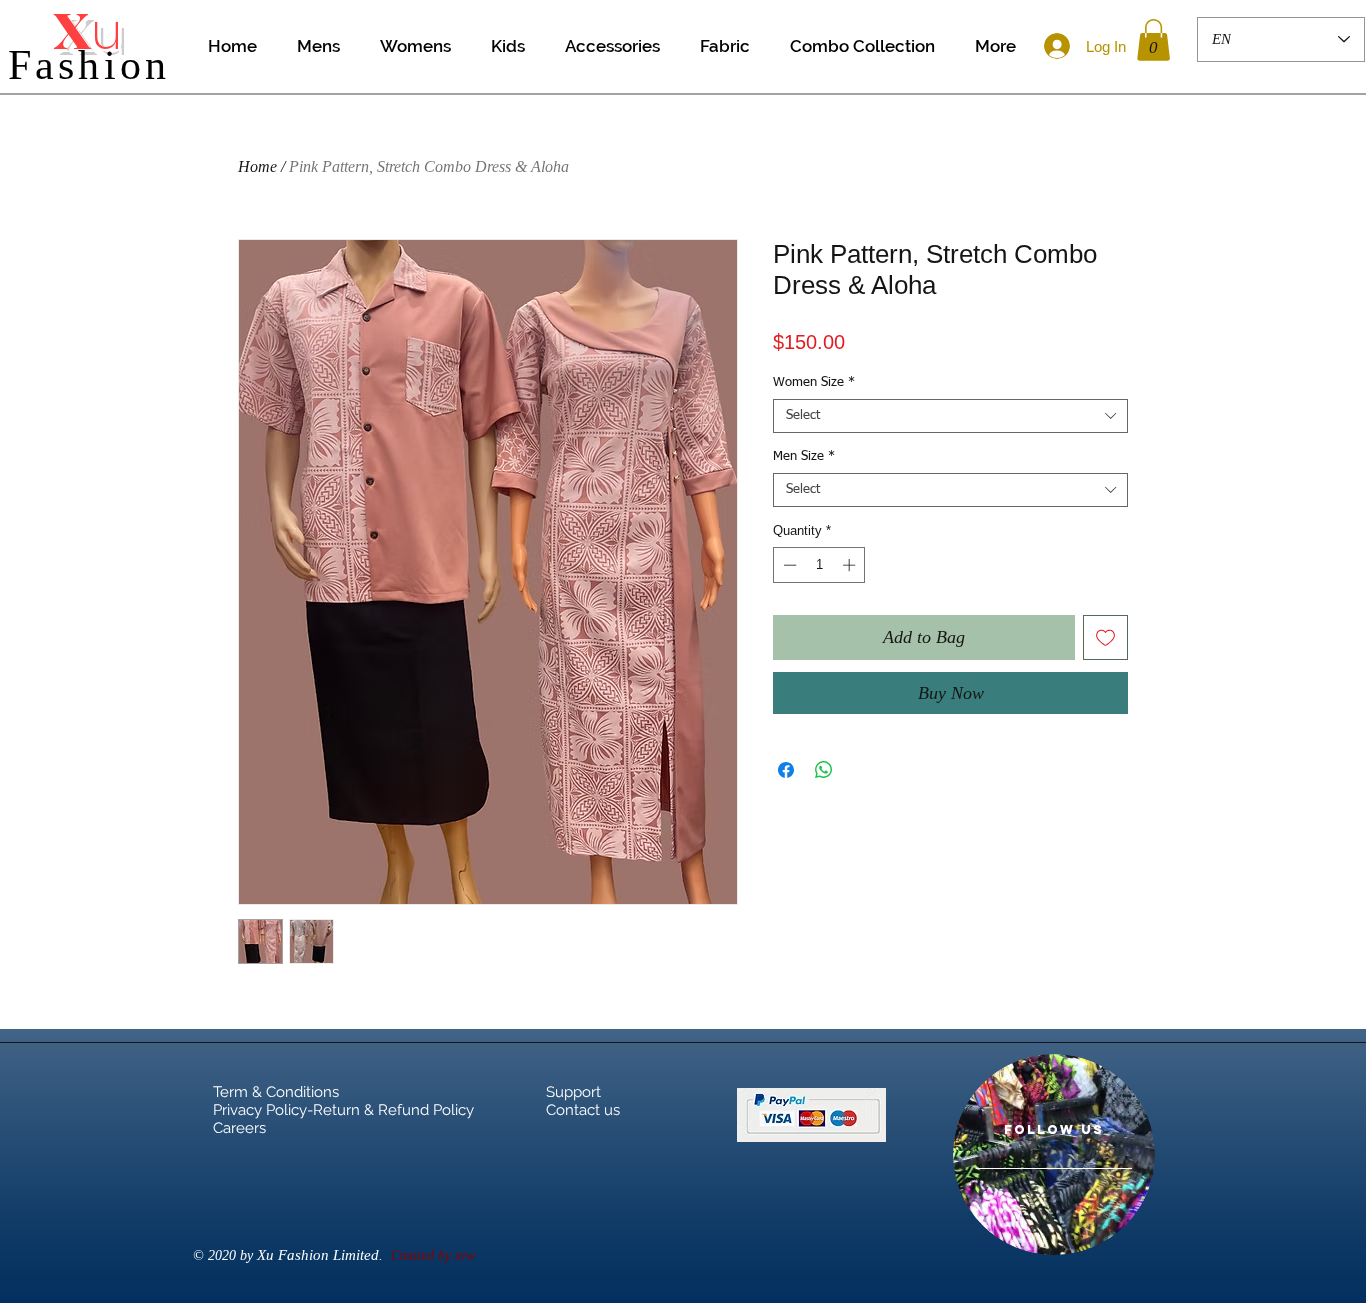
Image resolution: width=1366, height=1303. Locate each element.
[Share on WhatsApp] (824, 770)
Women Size (814, 382)
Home (257, 166)
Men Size (804, 456)
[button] (1153, 40)
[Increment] (851, 565)
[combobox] (950, 416)
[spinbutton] (819, 565)
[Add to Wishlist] (1105, 637)
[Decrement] (788, 565)
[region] (1054, 1154)
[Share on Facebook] (786, 770)
